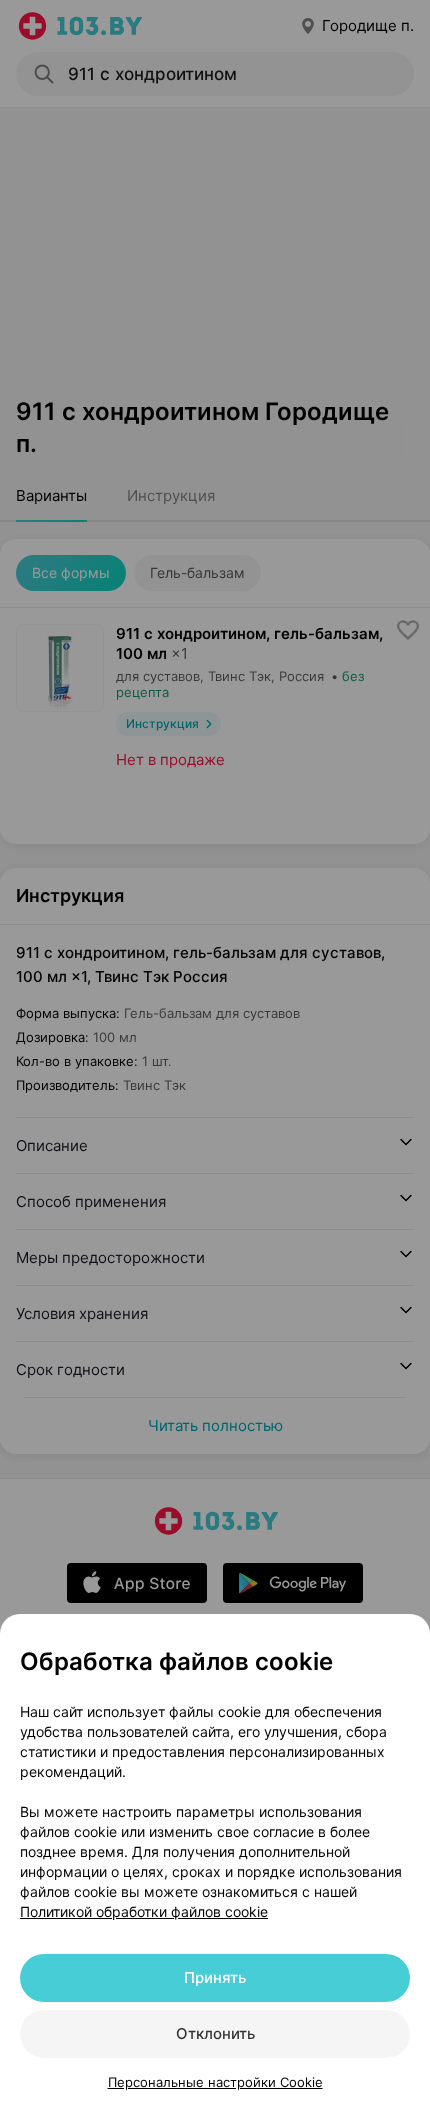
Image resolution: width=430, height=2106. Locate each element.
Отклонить (215, 2033)
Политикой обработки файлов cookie (144, 1911)
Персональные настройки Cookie (215, 2082)
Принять (215, 1977)
